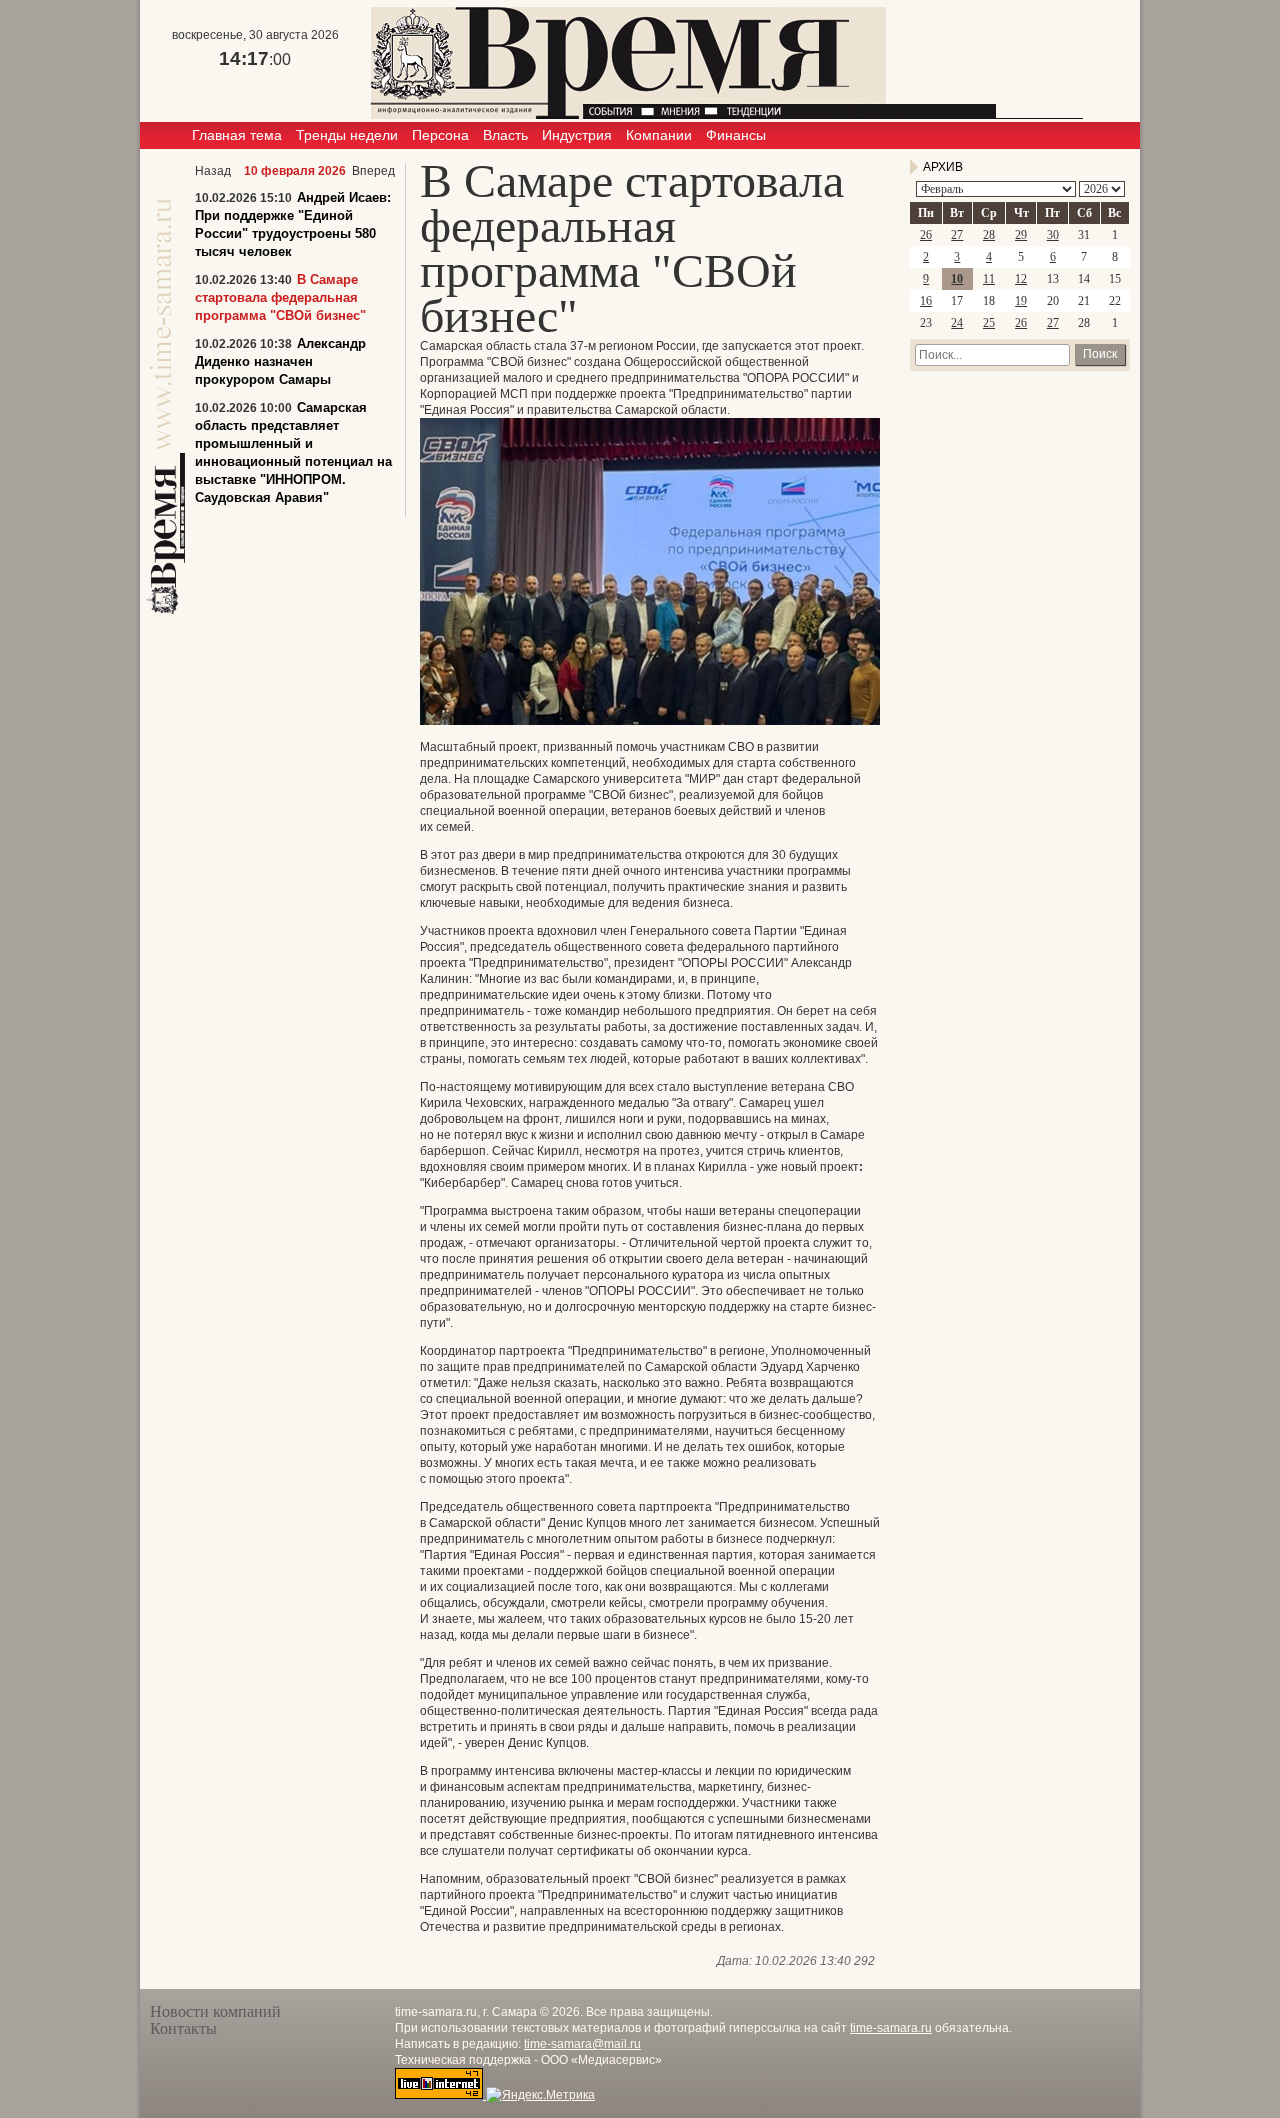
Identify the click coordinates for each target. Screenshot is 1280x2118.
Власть (505, 135)
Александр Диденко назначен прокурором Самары (280, 361)
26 (926, 235)
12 (1021, 279)
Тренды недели (347, 135)
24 (957, 323)
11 (989, 279)
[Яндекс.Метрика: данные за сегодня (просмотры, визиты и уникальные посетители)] (540, 2095)
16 (926, 301)
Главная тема (237, 135)
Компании (659, 135)
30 (1053, 235)
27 (957, 235)
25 (989, 323)
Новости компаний (215, 2011)
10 (957, 279)
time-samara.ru (891, 2028)
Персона (440, 135)
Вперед (373, 171)
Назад (213, 171)
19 (1021, 301)
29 (1021, 235)
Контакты (183, 2028)
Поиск (1100, 354)
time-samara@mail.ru (582, 2044)
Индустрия (577, 135)
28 (989, 235)
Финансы (736, 135)
